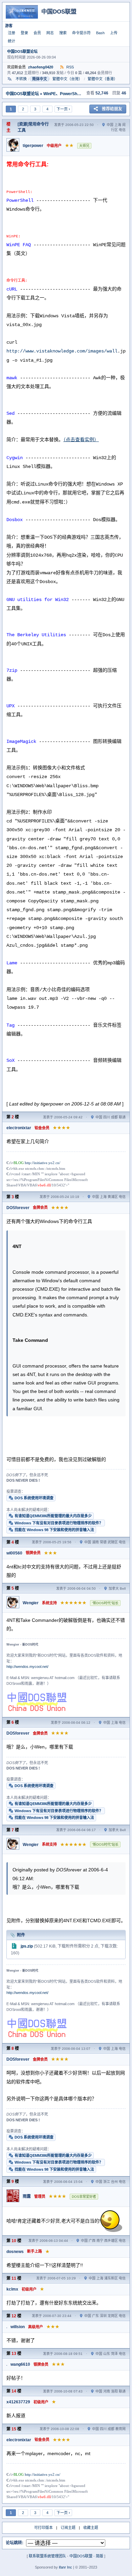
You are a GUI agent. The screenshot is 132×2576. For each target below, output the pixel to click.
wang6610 (20, 2364)
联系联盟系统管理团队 (47, 2556)
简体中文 (40, 79)
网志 (50, 33)
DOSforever (18, 1208)
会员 (37, 33)
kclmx (12, 2289)
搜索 (63, 33)
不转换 (21, 79)
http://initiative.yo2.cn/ (42, 1163)
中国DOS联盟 (81, 2556)
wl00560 (14, 1553)
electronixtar (19, 1128)
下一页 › (63, 109)
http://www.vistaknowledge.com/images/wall (62, 351)
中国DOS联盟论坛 (22, 51)
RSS (70, 67)
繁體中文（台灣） (67, 79)
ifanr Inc (65, 2567)
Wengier (31, 1603)
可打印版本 (43, 2528)
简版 (100, 2556)
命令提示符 (81, 33)
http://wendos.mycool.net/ (27, 1667)
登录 (24, 33)
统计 (12, 41)
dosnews (15, 2252)
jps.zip (27, 1946)
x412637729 (18, 2402)
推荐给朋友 (112, 109)
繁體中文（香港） (103, 79)
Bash (100, 33)
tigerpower (33, 146)
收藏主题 (91, 2528)
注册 (12, 33)
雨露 (27, 2196)
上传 (114, 33)
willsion (18, 2327)
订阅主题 (68, 2528)
